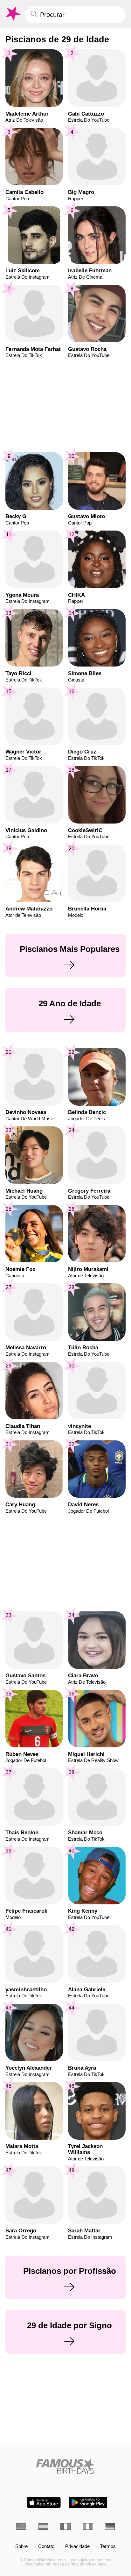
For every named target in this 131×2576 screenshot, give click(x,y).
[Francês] (65, 2526)
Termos (108, 2547)
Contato (46, 2547)
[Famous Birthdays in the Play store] (88, 2502)
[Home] (66, 2466)
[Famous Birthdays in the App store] (44, 2502)
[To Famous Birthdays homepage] (12, 14)
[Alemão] (110, 2526)
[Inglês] (21, 2526)
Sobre (21, 2547)
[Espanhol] (43, 2526)
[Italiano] (88, 2526)
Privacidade (77, 2547)
